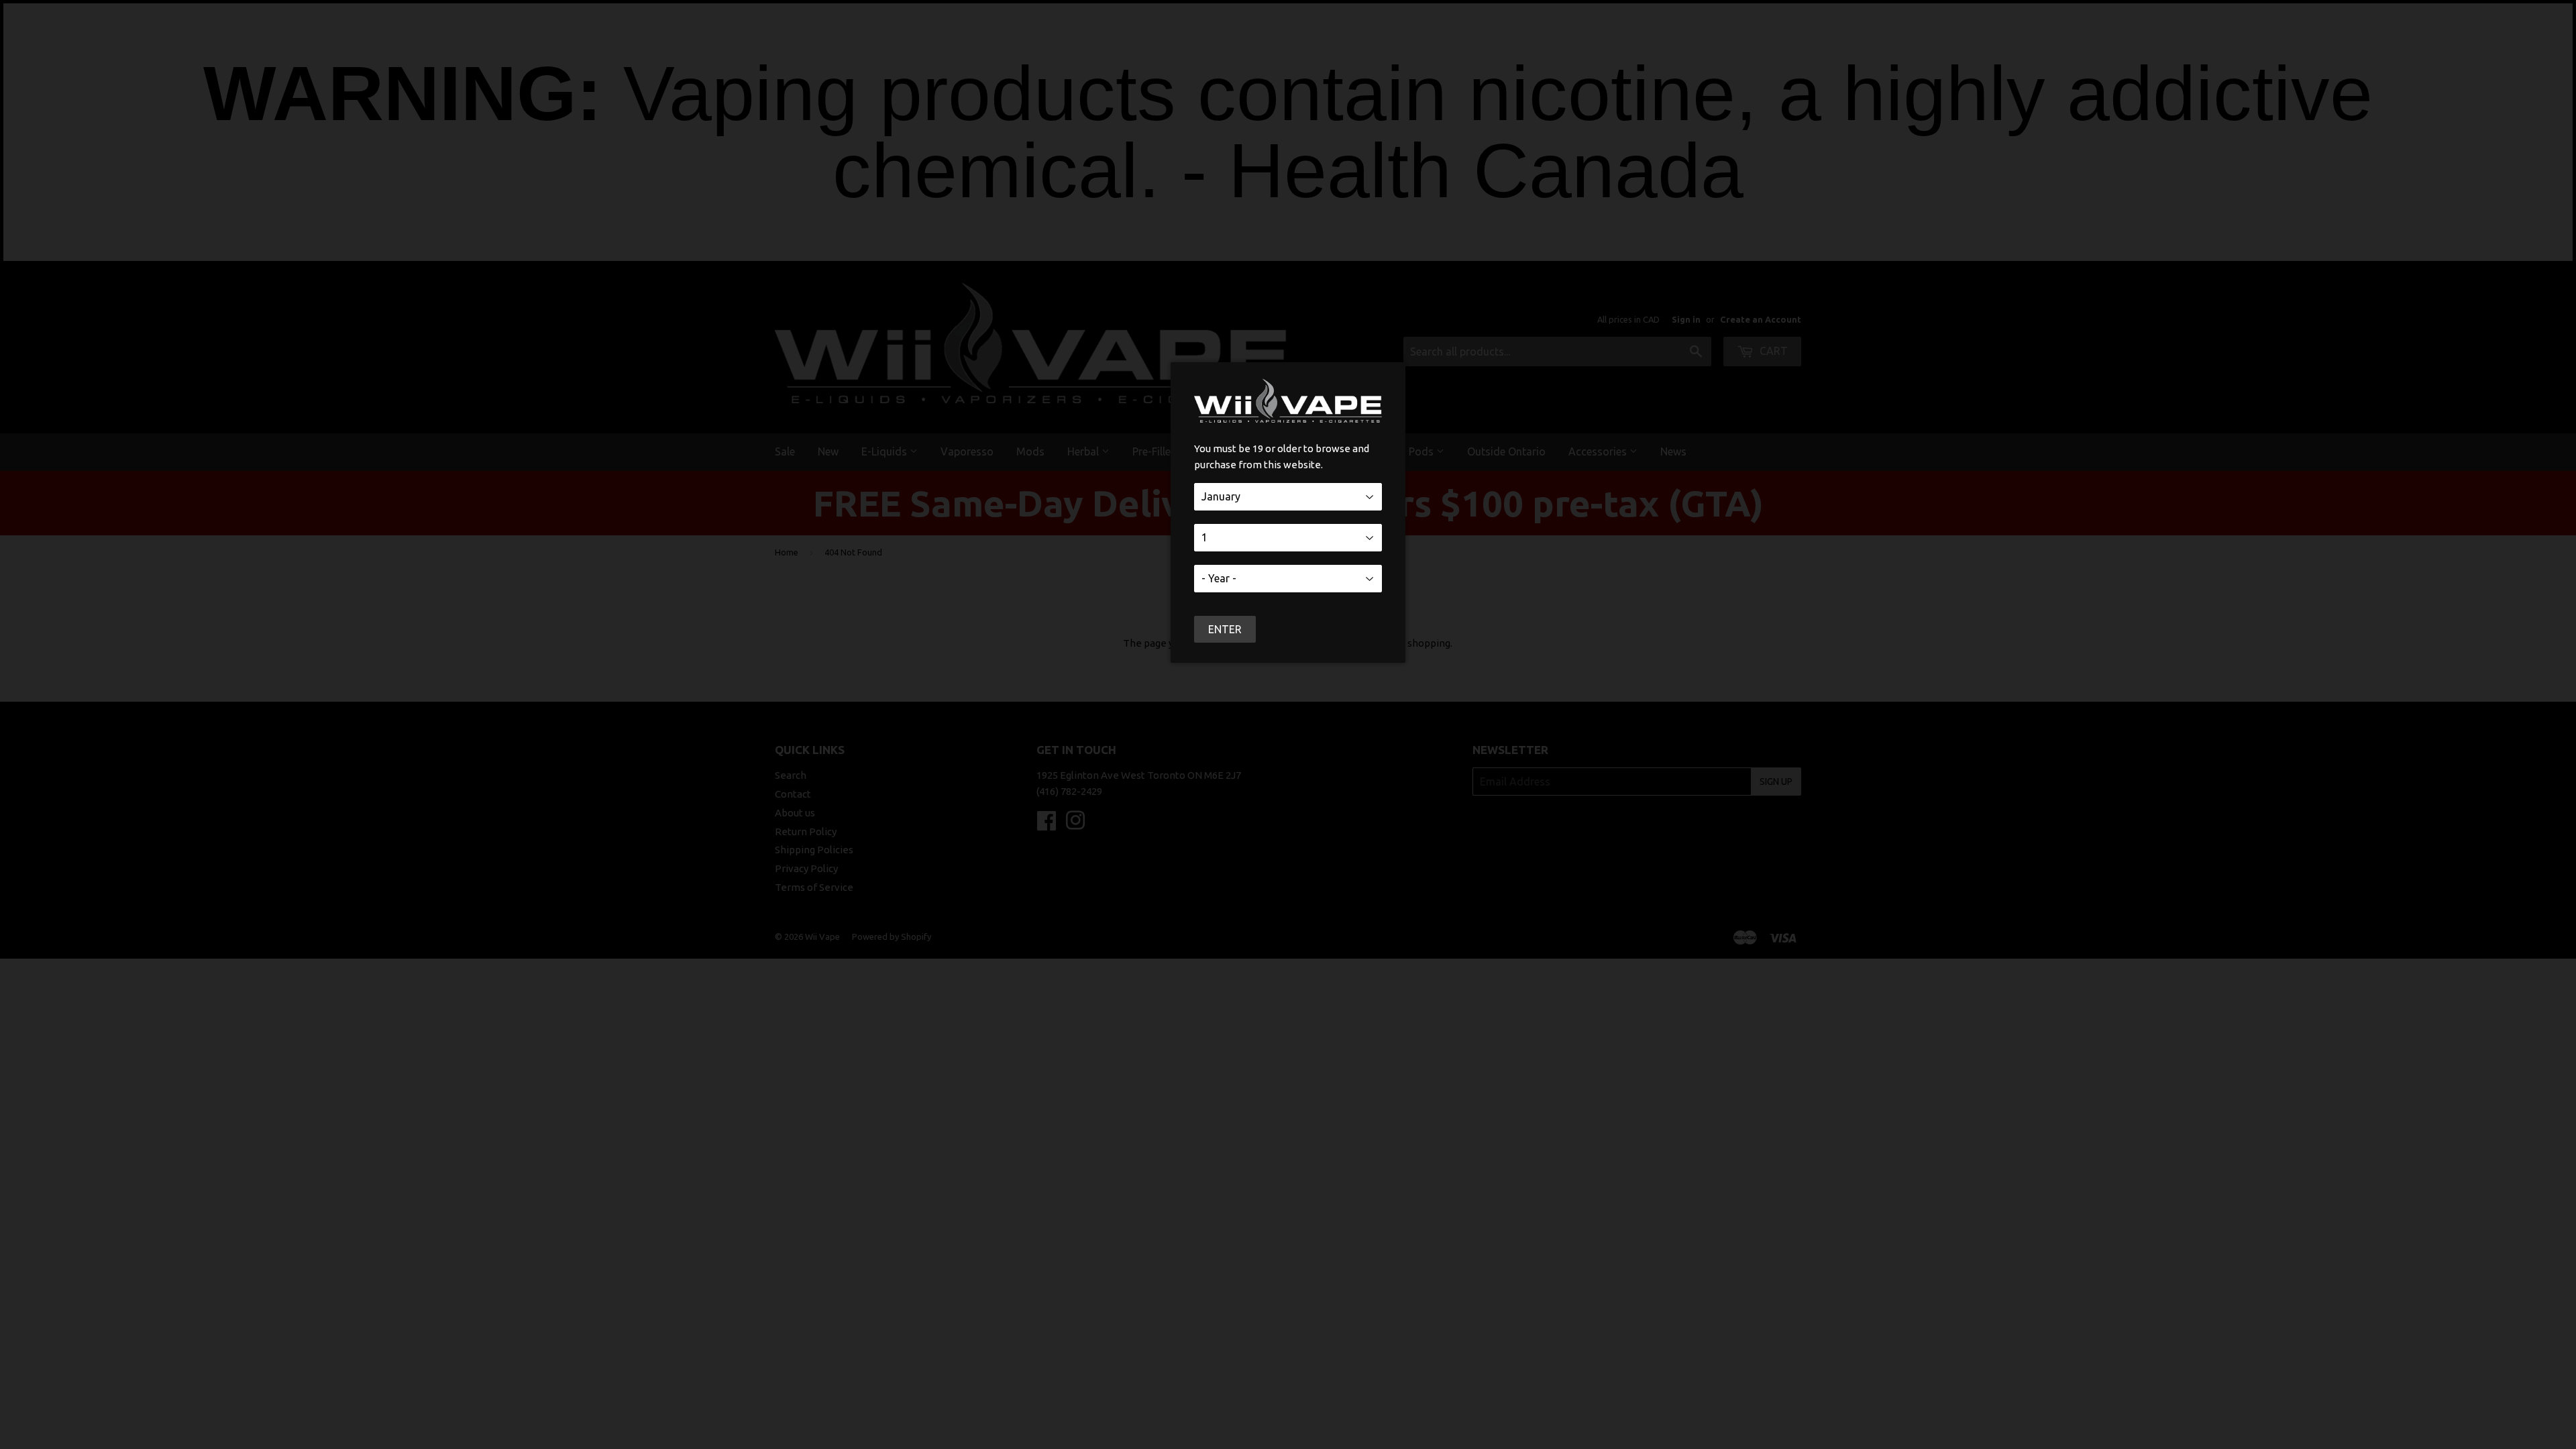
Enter (1225, 629)
